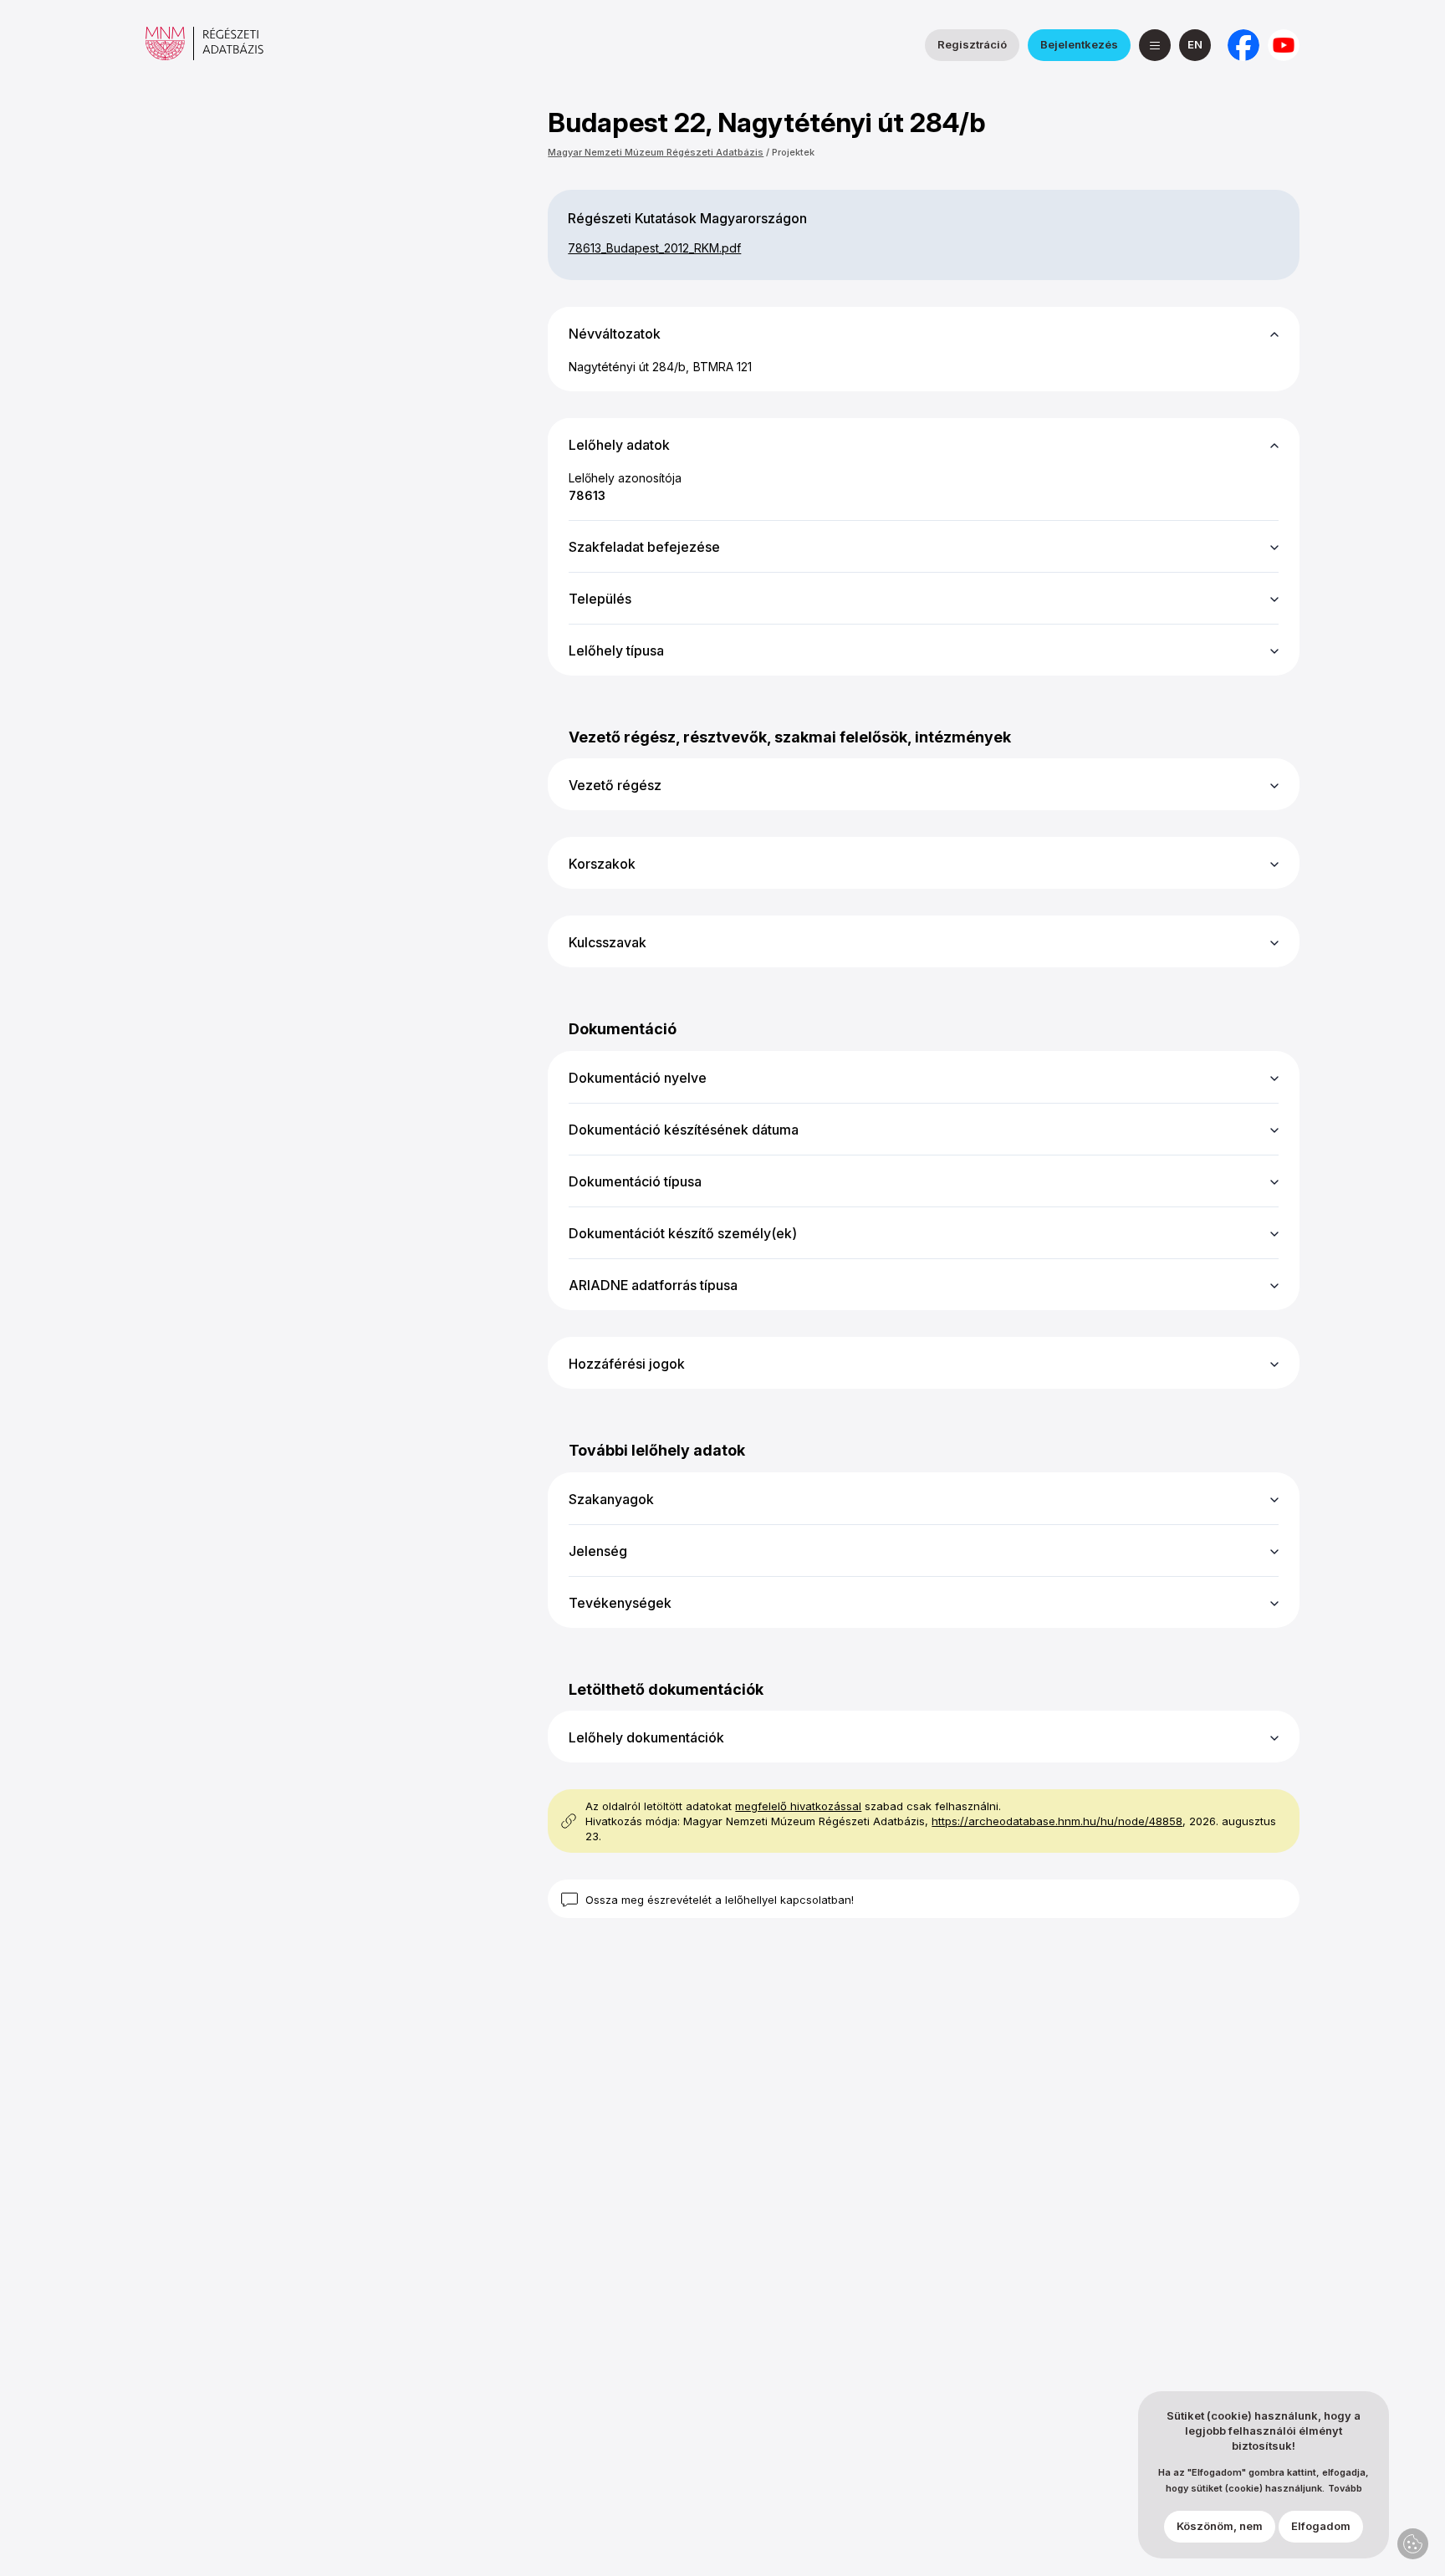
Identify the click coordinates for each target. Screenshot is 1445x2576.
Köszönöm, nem (1220, 2527)
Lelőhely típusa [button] (616, 650)
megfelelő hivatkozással (798, 1806)
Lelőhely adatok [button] (619, 445)
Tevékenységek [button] (620, 1603)
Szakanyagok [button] (611, 1499)
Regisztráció (972, 44)
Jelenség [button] (598, 1551)
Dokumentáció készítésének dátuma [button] (684, 1130)
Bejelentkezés (1079, 44)
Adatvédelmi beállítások (1413, 2544)
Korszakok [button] (602, 864)
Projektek (793, 152)
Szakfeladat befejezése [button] (644, 547)
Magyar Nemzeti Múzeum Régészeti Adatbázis (656, 152)
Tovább (1345, 2489)
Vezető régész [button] (615, 785)
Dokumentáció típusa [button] (635, 1181)
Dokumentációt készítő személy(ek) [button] (683, 1233)
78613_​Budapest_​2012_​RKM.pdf (654, 248)
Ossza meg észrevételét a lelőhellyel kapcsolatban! (720, 1900)
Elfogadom (1321, 2527)
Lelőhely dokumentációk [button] (646, 1737)
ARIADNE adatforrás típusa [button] (653, 1285)
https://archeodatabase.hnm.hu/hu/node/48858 (1057, 1821)
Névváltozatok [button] (615, 334)
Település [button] (600, 599)
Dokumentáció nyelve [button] (638, 1078)
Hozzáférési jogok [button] (627, 1364)
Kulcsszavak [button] (608, 942)
